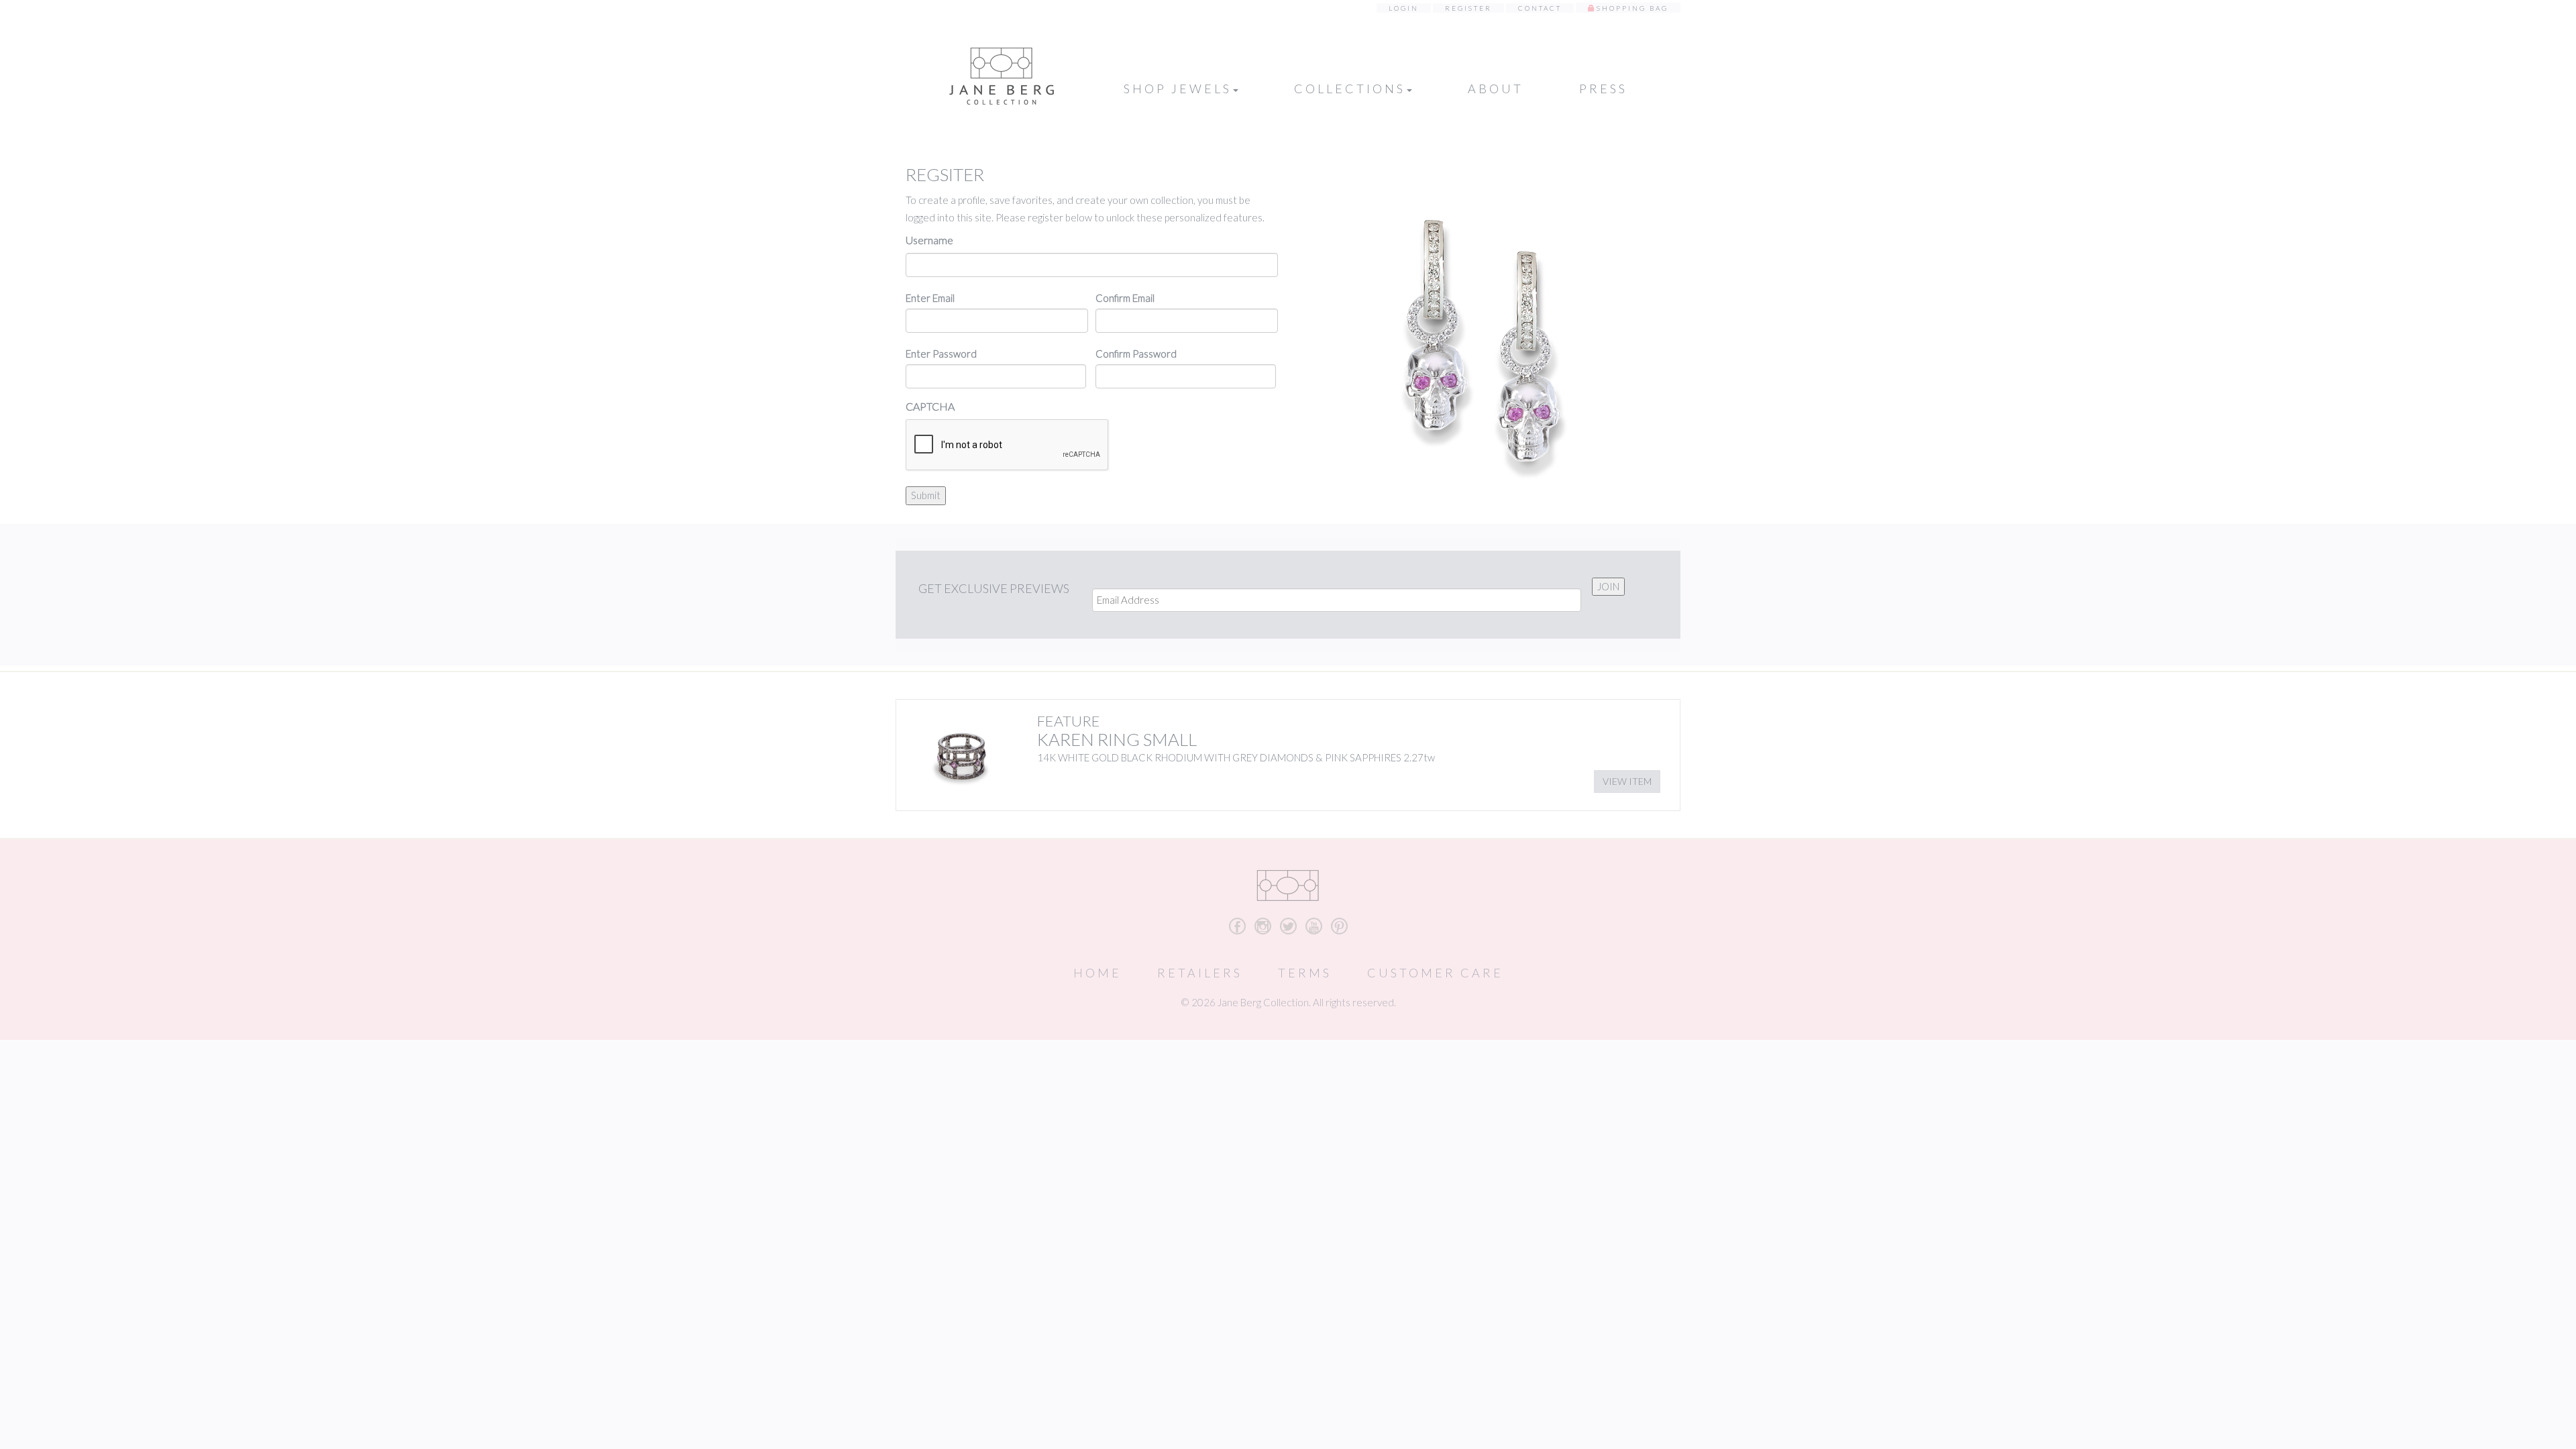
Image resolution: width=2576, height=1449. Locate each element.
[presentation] (1008, 445)
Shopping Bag (1632, 8)
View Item (1627, 781)
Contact (1540, 8)
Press (1603, 89)
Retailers (1200, 973)
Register (1468, 8)
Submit (926, 495)
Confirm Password (1136, 354)
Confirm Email (1125, 298)
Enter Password (941, 354)
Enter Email (930, 298)
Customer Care (1435, 973)
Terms (1305, 973)
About (1496, 89)
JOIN (1608, 586)
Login (1404, 8)
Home (1097, 973)
